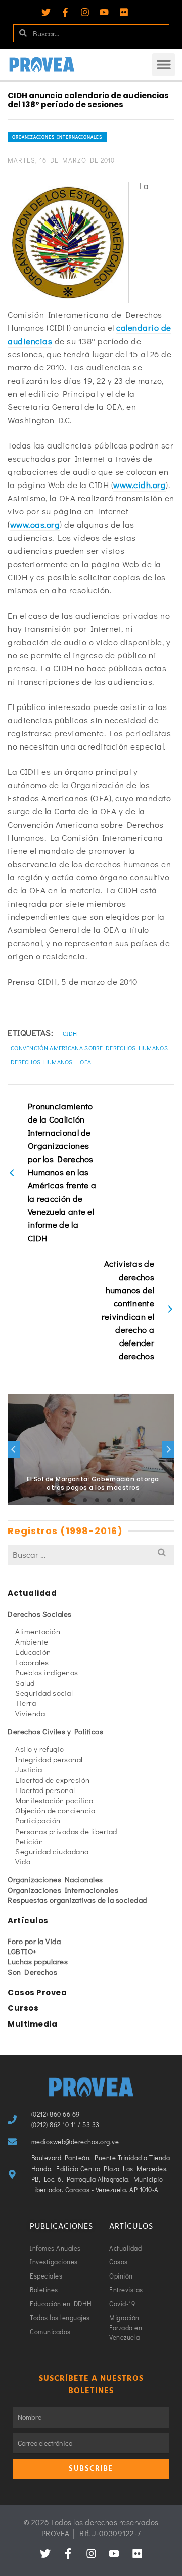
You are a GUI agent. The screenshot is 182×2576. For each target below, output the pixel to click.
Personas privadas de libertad (66, 1831)
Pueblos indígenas (47, 1672)
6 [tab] (109, 1500)
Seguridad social (44, 1693)
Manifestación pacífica (54, 1800)
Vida (23, 1861)
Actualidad (32, 1593)
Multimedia (32, 2024)
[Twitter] (46, 12)
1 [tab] (49, 1500)
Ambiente (32, 1641)
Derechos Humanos (42, 1062)
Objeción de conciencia (55, 1810)
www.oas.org (35, 524)
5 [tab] (97, 1500)
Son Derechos (32, 1972)
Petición (29, 1841)
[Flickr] (124, 12)
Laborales (32, 1662)
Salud (25, 1683)
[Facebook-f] (65, 12)
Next (168, 1449)
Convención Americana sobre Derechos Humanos (89, 1048)
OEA (85, 1062)
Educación (33, 1652)
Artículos (28, 1920)
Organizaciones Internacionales (57, 137)
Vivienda (30, 1713)
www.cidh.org (140, 485)
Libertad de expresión (53, 1780)
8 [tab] (133, 1500)
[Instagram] (85, 12)
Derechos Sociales (40, 1614)
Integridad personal (49, 1759)
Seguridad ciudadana (52, 1851)
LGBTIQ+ (22, 1951)
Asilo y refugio (40, 1749)
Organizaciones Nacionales (55, 1879)
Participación (38, 1820)
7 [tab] (121, 1500)
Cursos (23, 2008)
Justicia (29, 1769)
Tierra (26, 1703)
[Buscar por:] (91, 1555)
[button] (164, 65)
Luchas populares (38, 1961)
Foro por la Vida (34, 1941)
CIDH (70, 1033)
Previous (14, 1449)
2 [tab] (61, 1500)
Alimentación (38, 1631)
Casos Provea (37, 1992)
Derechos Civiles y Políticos (55, 1731)
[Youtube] (104, 12)
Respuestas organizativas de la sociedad (77, 1900)
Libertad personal (45, 1790)
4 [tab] (85, 1500)
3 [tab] (73, 1500)
